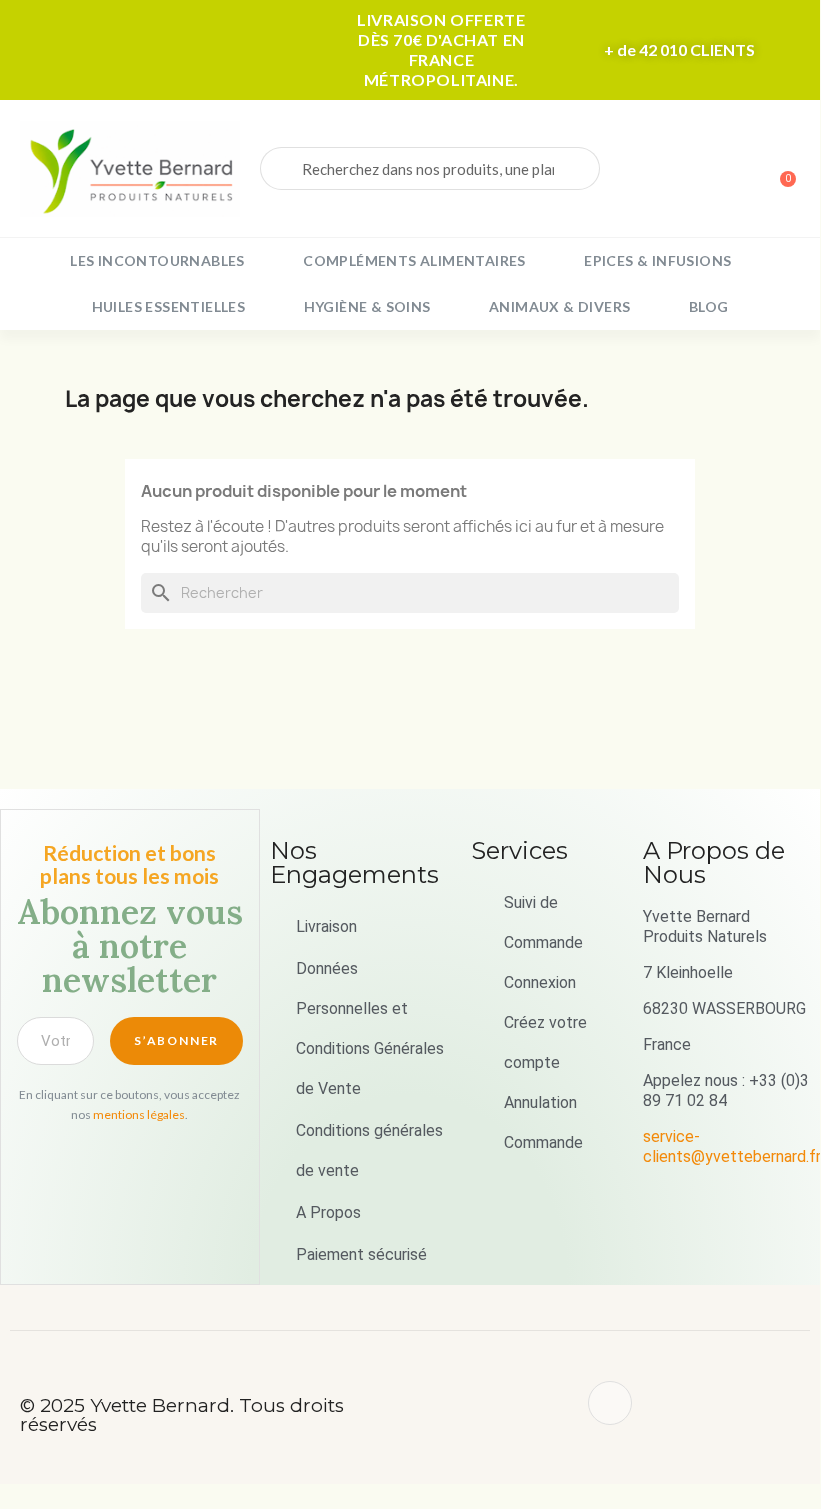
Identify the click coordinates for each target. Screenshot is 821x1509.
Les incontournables (157, 260)
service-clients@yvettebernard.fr (732, 1146)
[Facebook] (610, 1403)
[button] (779, 169)
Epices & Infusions (657, 260)
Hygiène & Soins (367, 306)
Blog (709, 306)
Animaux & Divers (559, 306)
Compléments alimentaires (414, 260)
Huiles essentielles (169, 306)
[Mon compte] (710, 171)
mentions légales (139, 1114)
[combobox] (429, 168)
